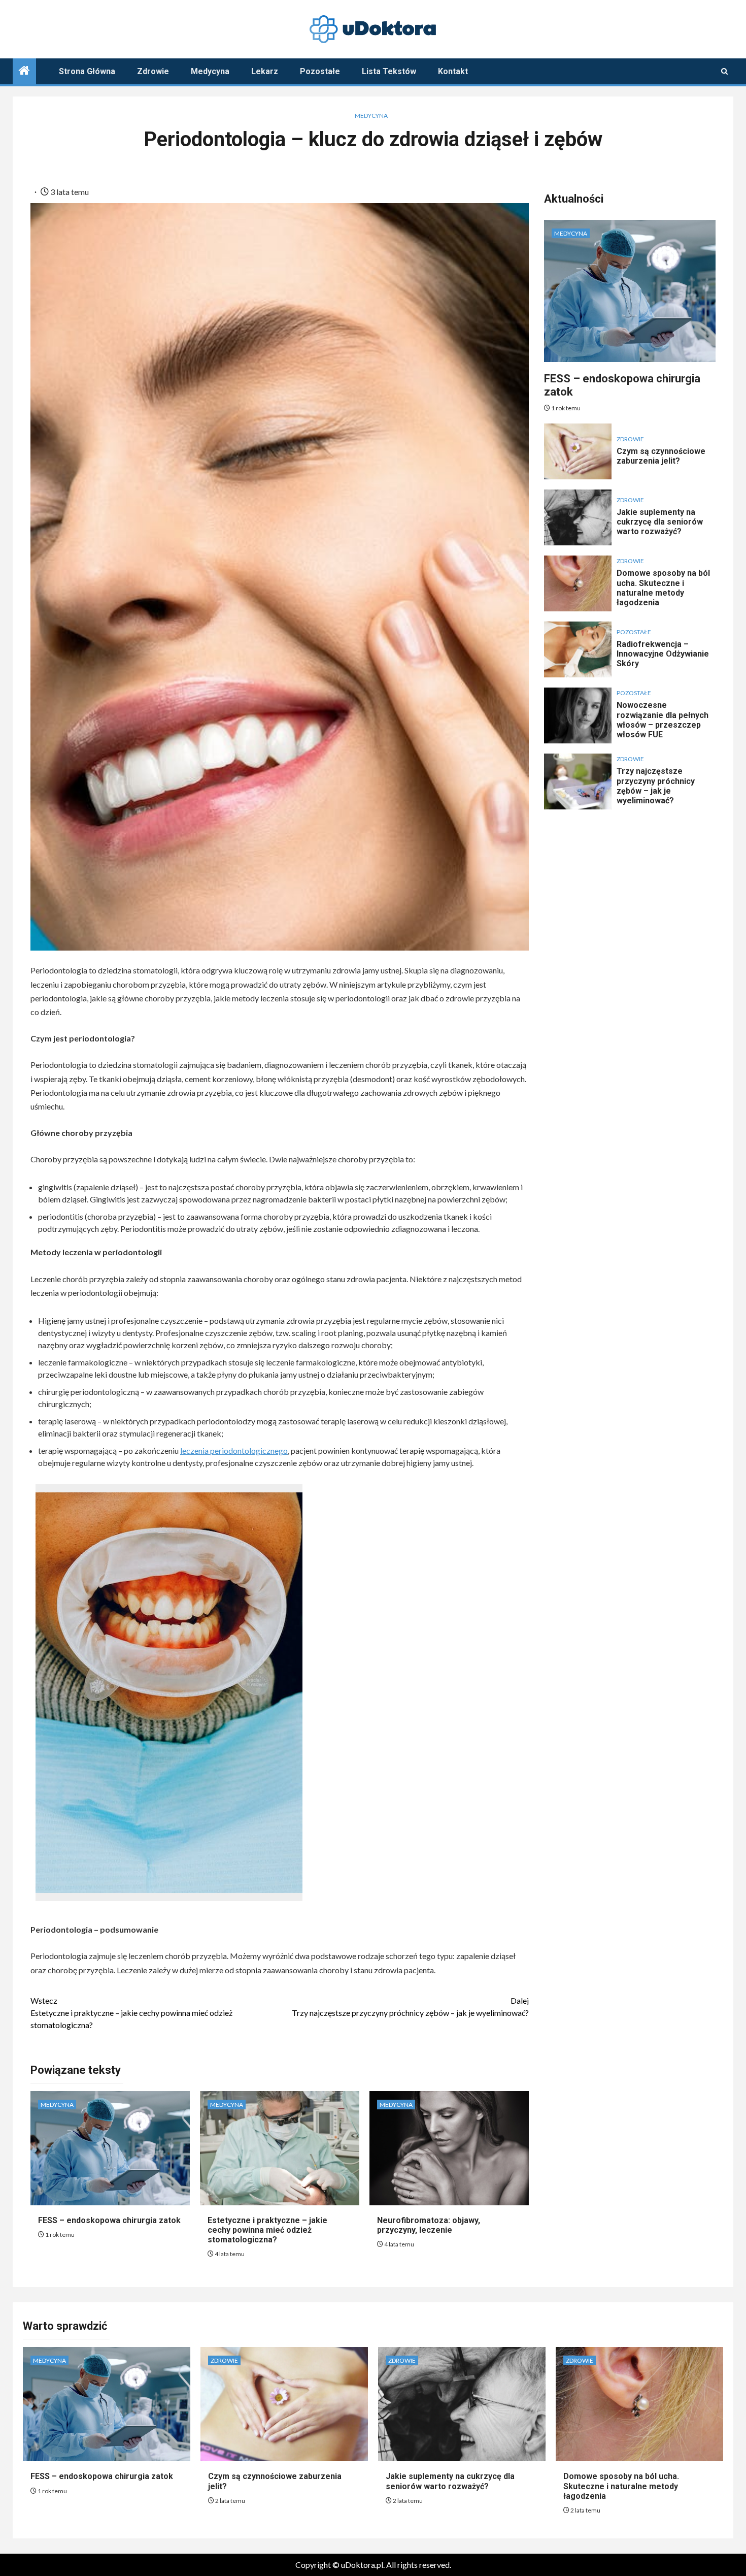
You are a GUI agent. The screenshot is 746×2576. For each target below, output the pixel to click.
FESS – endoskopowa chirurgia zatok (109, 2220)
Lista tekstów (389, 71)
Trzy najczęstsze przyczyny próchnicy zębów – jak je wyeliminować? (410, 2007)
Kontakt (453, 71)
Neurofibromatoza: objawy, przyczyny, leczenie (429, 2225)
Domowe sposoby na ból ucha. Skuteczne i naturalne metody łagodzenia (663, 588)
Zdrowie (153, 71)
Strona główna (87, 71)
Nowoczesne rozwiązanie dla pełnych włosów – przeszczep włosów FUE (663, 720)
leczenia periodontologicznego (234, 1450)
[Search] (724, 71)
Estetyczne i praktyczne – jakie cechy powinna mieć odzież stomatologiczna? (131, 2013)
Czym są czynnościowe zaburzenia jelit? (661, 456)
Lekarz (265, 71)
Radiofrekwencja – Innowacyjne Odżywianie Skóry (663, 654)
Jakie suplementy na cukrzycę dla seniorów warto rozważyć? (660, 522)
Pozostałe (320, 71)
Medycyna (210, 71)
